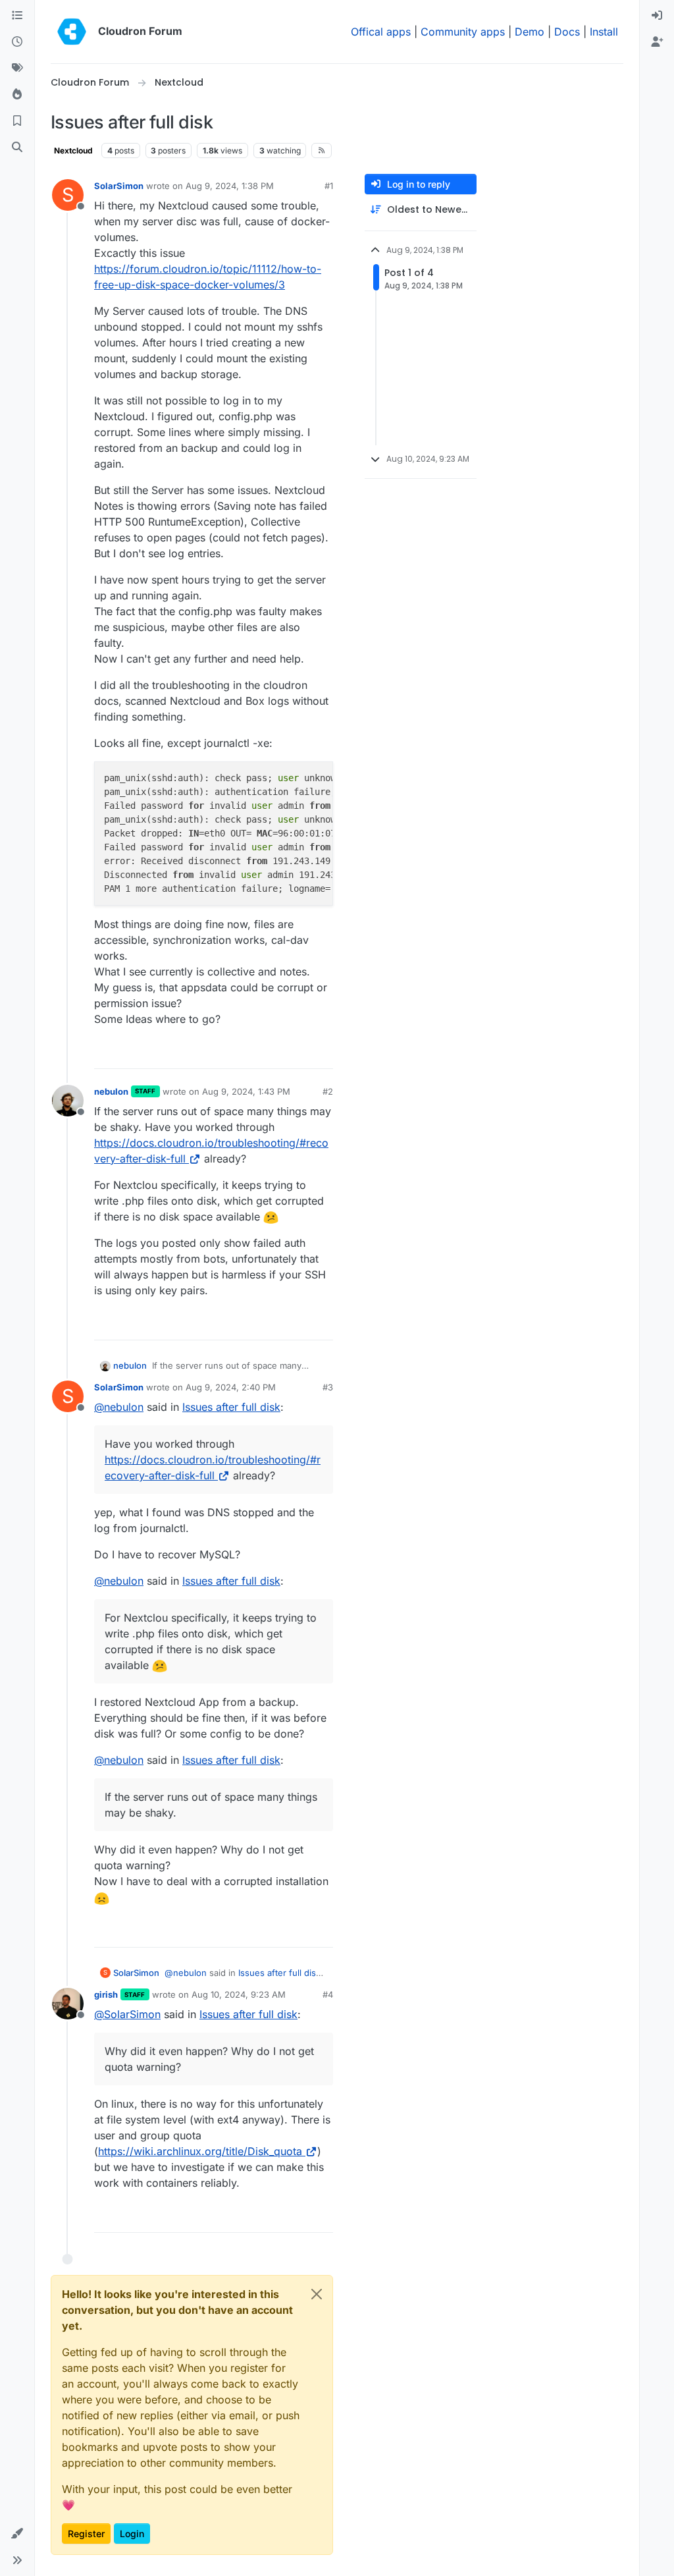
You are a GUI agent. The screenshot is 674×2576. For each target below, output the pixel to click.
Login (132, 2534)
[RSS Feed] (322, 150)
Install (604, 32)
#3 (328, 1387)
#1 (329, 186)
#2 (328, 1091)
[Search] (17, 148)
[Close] (317, 2294)
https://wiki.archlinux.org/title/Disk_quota (200, 2151)
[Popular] (17, 95)
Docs (567, 32)
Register (86, 2534)
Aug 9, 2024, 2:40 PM (231, 1387)
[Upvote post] (301, 1053)
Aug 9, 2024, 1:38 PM (230, 186)
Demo (530, 32)
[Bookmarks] (17, 121)
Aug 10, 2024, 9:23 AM (239, 1994)
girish (106, 1994)
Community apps (463, 32)
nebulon (111, 1091)
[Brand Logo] (72, 32)
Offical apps (381, 32)
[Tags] (17, 69)
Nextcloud (73, 151)
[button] (17, 2534)
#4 (328, 1994)
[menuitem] (657, 16)
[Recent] (17, 42)
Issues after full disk (231, 1407)
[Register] (657, 42)
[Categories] (17, 16)
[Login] (657, 16)
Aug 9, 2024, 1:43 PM (246, 1091)
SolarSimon (119, 186)
